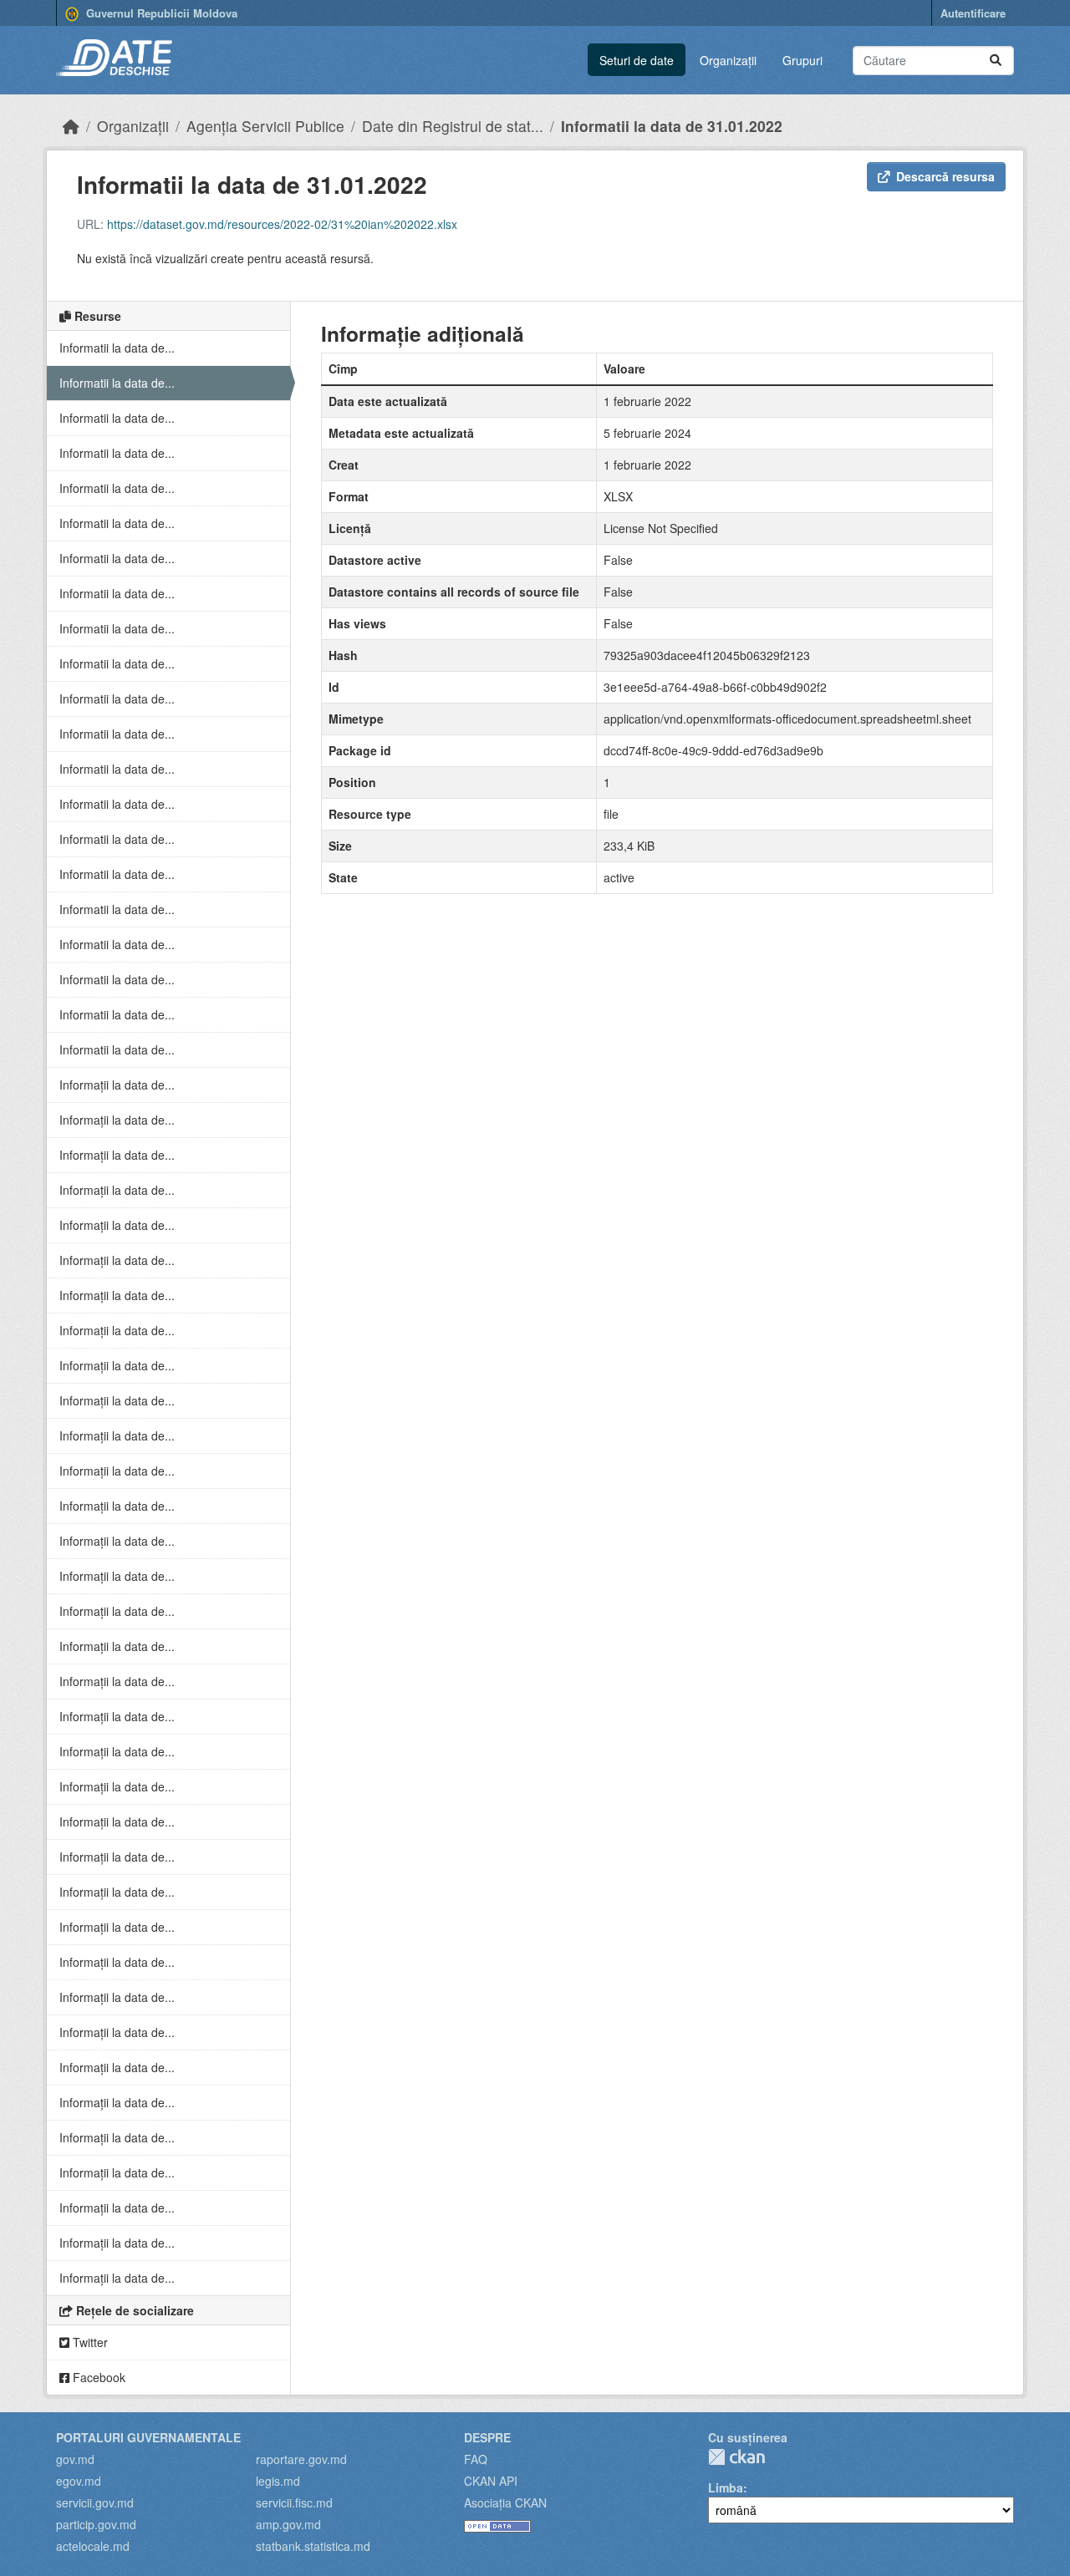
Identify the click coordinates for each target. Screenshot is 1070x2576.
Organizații (728, 60)
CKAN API (491, 2481)
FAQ (476, 2459)
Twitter (89, 2342)
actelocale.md (93, 2546)
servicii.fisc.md (294, 2502)
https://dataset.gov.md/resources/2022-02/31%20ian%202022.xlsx (282, 224)
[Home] (71, 126)
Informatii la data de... (117, 348)
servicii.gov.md (95, 2502)
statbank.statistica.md (313, 2546)
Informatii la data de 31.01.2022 (672, 126)
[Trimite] (996, 61)
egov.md (79, 2481)
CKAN (736, 2457)
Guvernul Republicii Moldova (160, 13)
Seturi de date (637, 60)
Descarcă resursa (945, 176)
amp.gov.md (288, 2524)
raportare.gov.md (301, 2459)
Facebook (97, 2377)
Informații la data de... (117, 1085)
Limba (726, 2487)
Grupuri (802, 60)
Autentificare (973, 13)
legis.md (278, 2481)
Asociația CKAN (505, 2502)
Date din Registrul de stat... (453, 126)
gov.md (75, 2459)
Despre (487, 2437)
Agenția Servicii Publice (265, 126)
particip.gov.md (96, 2524)
